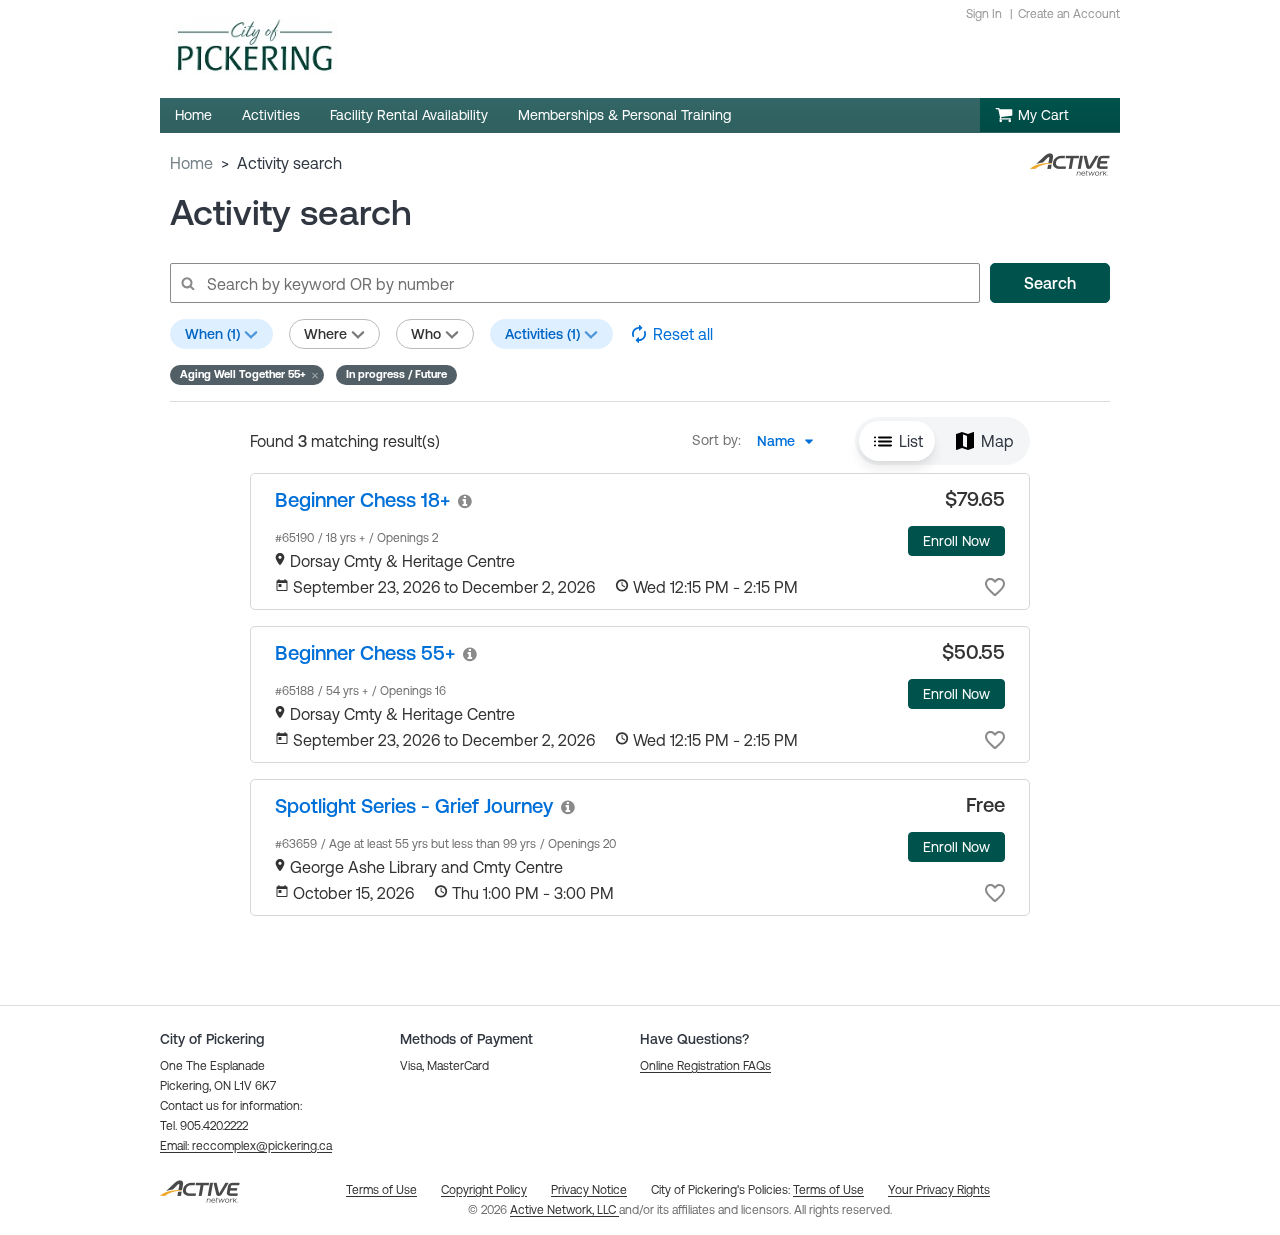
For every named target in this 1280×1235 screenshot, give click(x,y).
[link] (362, 499)
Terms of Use (828, 1190)
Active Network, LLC (564, 1210)
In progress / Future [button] (396, 374)
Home (191, 163)
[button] (247, 375)
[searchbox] (574, 283)
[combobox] (791, 441)
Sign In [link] (984, 14)
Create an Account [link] (1069, 14)
